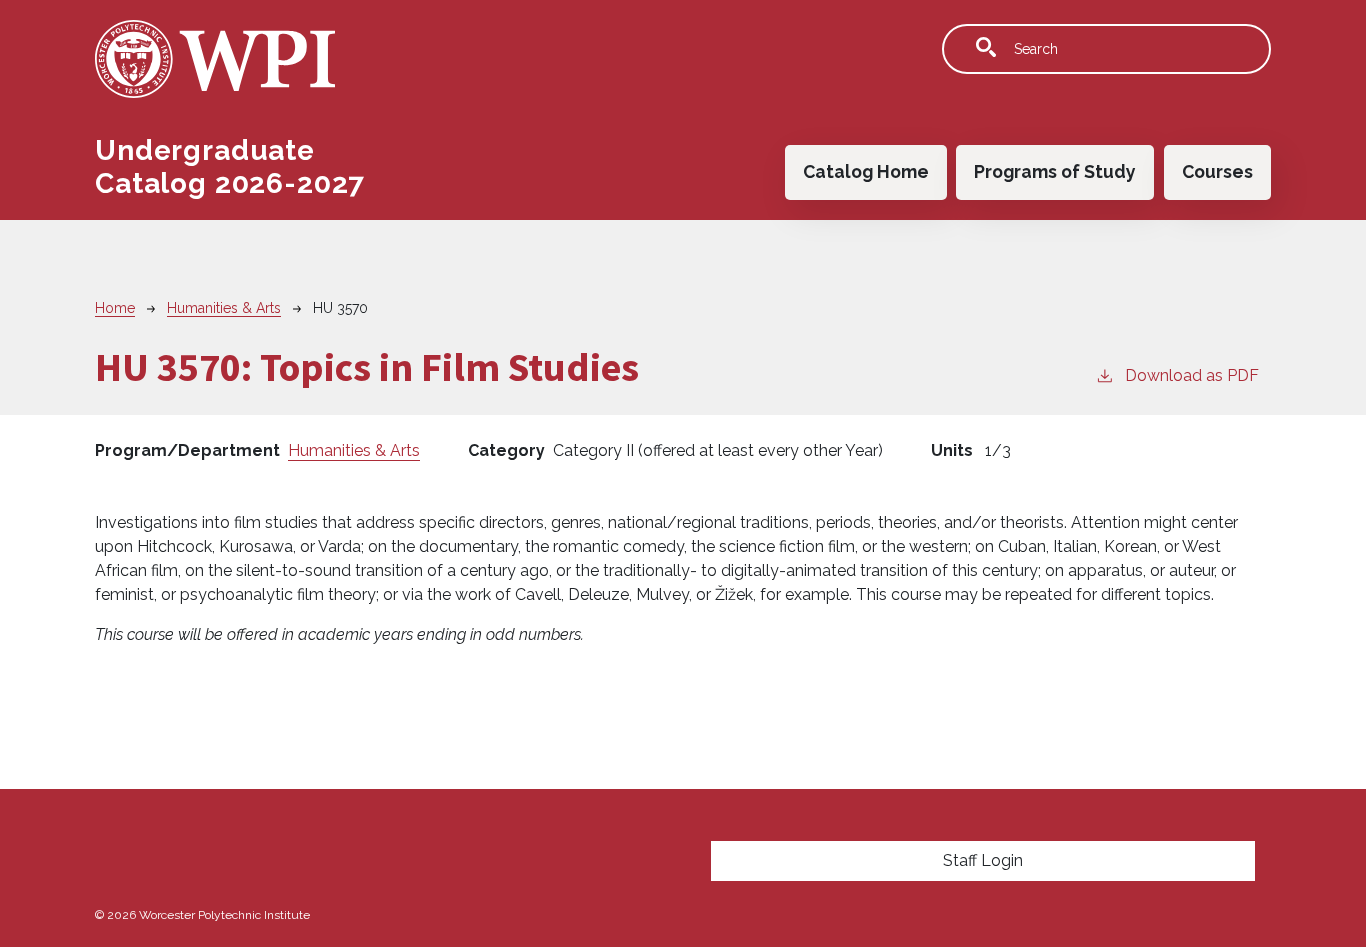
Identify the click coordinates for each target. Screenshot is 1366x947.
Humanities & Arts (224, 308)
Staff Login (983, 860)
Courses (1217, 171)
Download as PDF (1192, 375)
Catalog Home (866, 171)
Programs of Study (1055, 171)
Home (115, 308)
